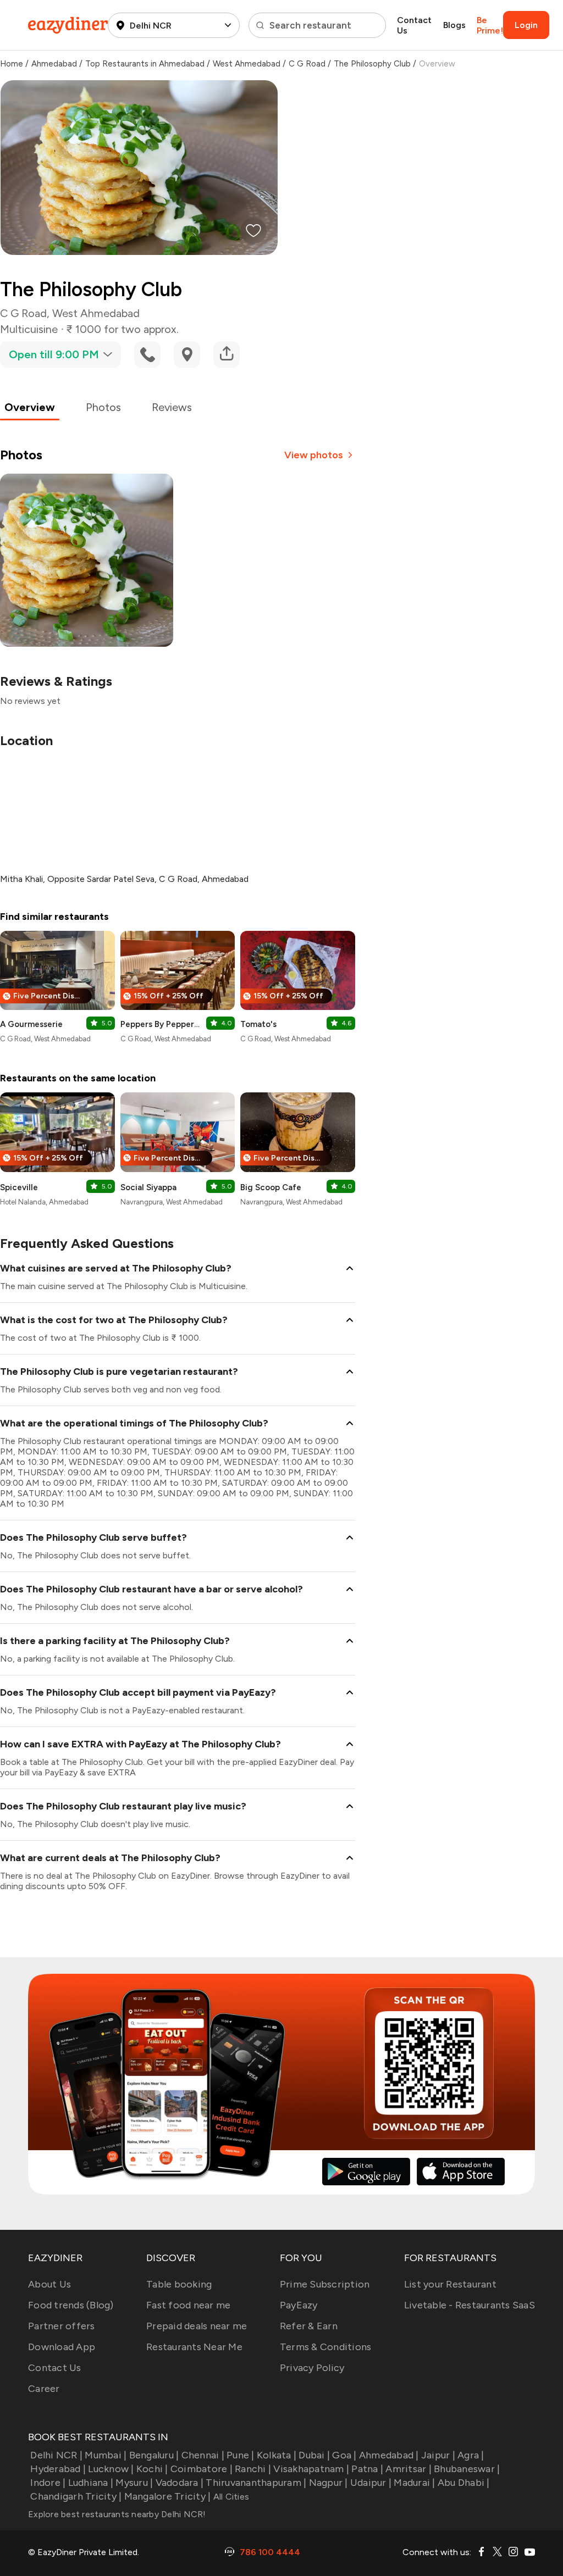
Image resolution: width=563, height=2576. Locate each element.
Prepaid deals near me (197, 2326)
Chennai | (203, 2455)
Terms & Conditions (326, 2347)
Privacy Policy (312, 2368)
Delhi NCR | (56, 2455)
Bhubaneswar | (467, 2469)
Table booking (179, 2284)
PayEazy (299, 2305)
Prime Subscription (325, 2284)
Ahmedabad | (389, 2455)
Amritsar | (409, 2469)
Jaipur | (438, 2455)
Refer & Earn (309, 2326)
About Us (49, 2284)
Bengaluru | (154, 2455)
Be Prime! (490, 25)
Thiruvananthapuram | (256, 2483)
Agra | (471, 2455)
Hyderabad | (58, 2469)
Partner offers (62, 2326)
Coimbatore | (202, 2469)
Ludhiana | (91, 2483)
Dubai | (314, 2455)
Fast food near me (188, 2305)
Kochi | (152, 2469)
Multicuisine (29, 329)
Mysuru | (134, 2483)
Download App (62, 2347)
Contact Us (414, 25)
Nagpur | (328, 2483)
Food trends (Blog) (71, 2305)
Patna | (367, 2469)
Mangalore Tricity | (167, 2496)
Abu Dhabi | (464, 2483)
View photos (314, 455)
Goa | (344, 2455)
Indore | (48, 2483)
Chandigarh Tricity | (76, 2496)
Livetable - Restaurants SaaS (470, 2305)
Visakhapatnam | (311, 2469)
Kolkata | (277, 2455)
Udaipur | (371, 2483)
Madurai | (414, 2483)
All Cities (230, 2497)
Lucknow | (111, 2469)
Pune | (241, 2455)
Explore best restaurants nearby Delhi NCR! (117, 2514)
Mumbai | (106, 2455)
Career (44, 2389)
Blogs (454, 25)
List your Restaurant (450, 2284)
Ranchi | (253, 2469)
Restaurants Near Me (194, 2347)
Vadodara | (180, 2483)
